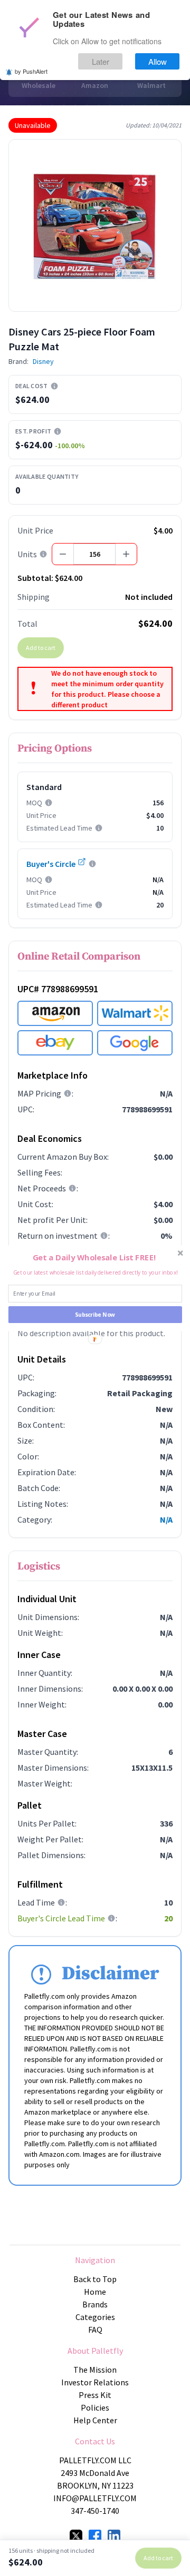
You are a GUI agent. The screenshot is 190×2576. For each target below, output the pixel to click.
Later (101, 61)
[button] (94, 1257)
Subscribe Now (95, 1315)
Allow (158, 61)
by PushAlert (31, 71)
